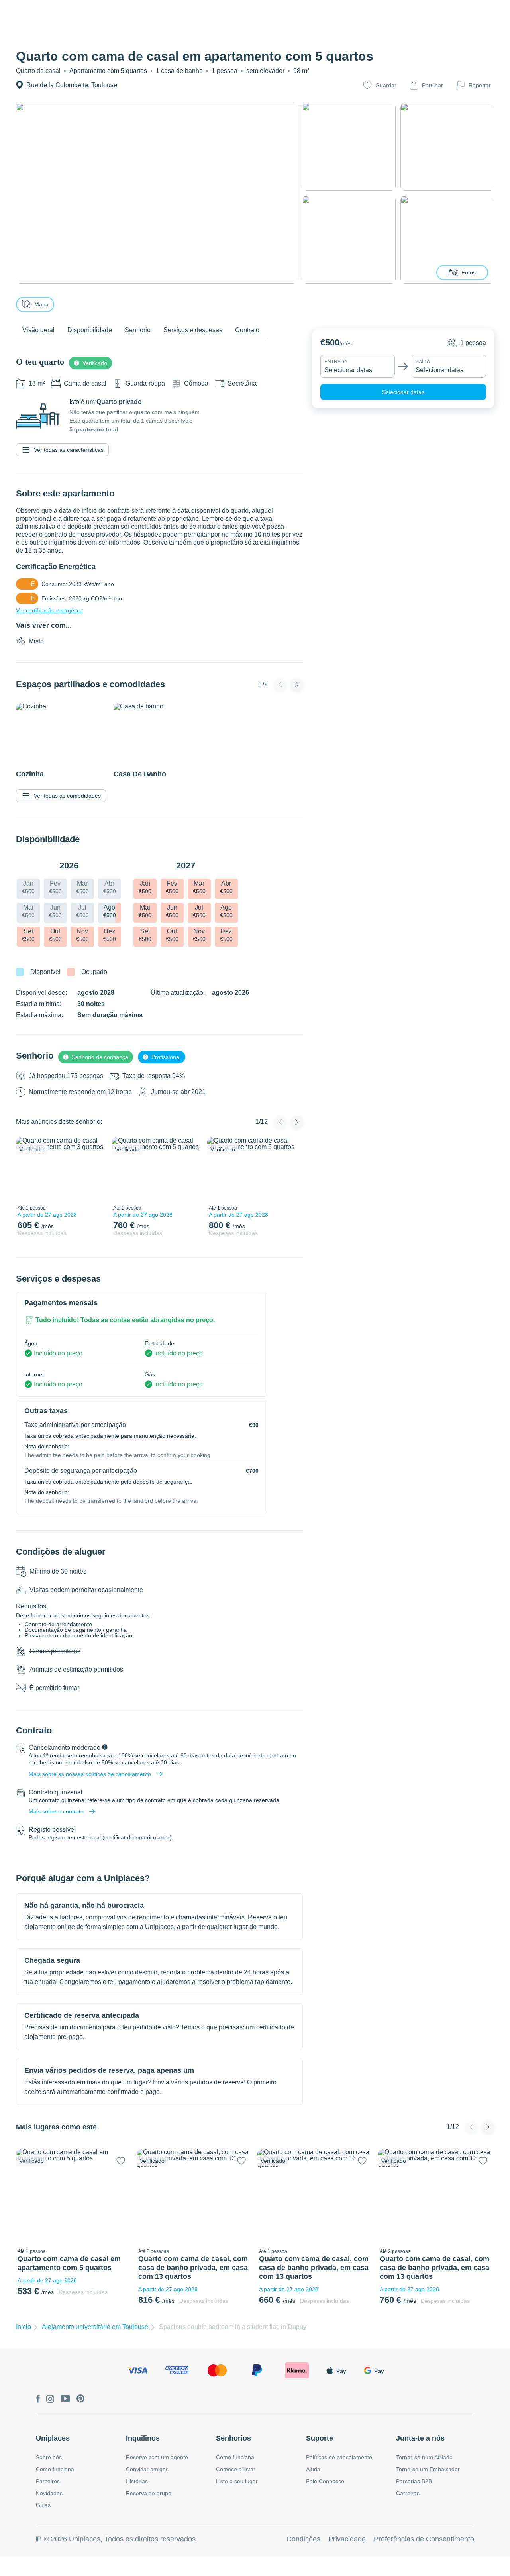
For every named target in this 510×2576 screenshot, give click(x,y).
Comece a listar (236, 2469)
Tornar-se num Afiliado (424, 2457)
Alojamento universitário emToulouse (95, 2327)
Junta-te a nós (420, 2438)
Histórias (137, 2481)
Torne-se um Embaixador (428, 2469)
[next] (94, 1169)
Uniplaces (53, 2438)
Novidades (49, 2493)
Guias (43, 2505)
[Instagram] (50, 2399)
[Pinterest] (81, 2399)
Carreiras (408, 2493)
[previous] (27, 1169)
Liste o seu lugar (237, 2481)
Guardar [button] (386, 85)
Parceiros (48, 2481)
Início (24, 2327)
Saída (423, 362)
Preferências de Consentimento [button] (424, 2539)
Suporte (320, 2438)
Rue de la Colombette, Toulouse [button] (72, 85)
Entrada (336, 362)
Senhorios (233, 2438)
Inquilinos (143, 2438)
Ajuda (313, 2469)
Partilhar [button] (433, 85)
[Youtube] (65, 2399)
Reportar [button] (480, 85)
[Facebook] (38, 2399)
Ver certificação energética (49, 610)
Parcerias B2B (414, 2481)
